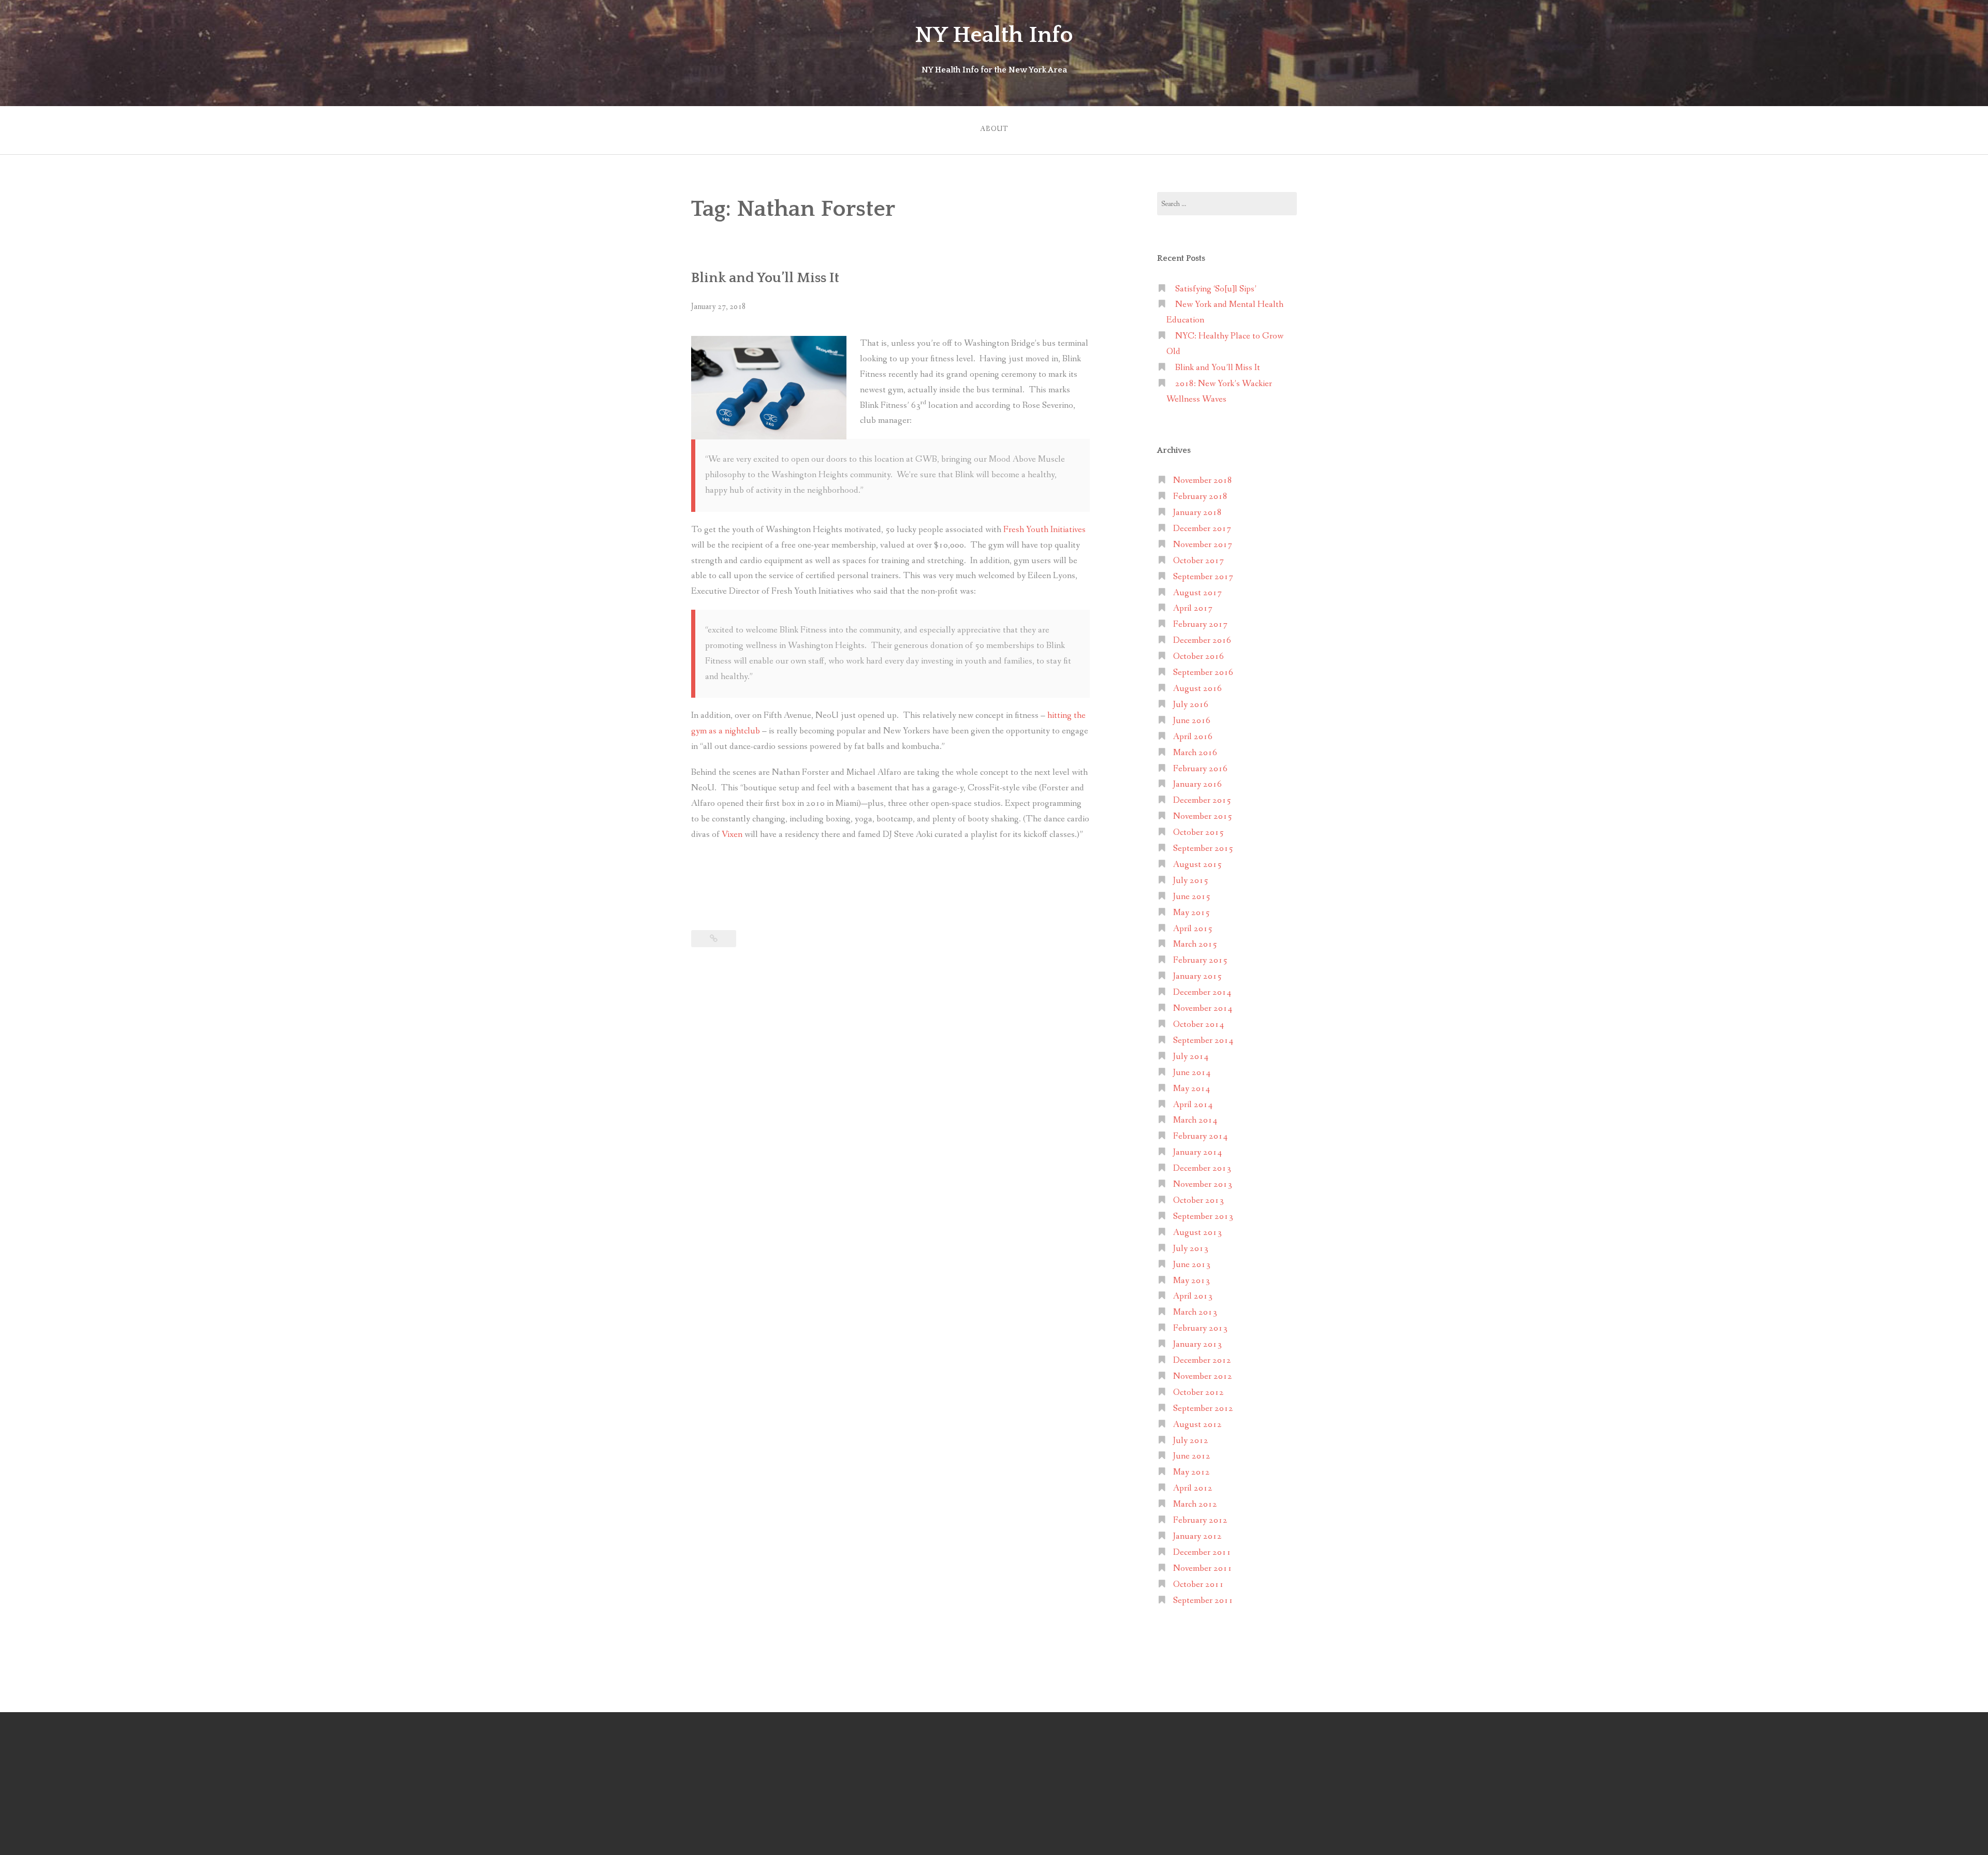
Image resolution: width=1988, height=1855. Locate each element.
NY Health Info (994, 35)
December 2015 (1202, 800)
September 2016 (1203, 673)
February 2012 (1200, 1520)
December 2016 (1202, 641)
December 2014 (1202, 992)
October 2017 (1198, 561)
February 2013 (1200, 1328)
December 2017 (1202, 529)
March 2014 (1195, 1120)
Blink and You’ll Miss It (765, 278)
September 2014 (1203, 1041)
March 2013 (1195, 1312)
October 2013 (1198, 1201)
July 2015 (1191, 881)
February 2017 (1200, 624)
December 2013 (1202, 1168)
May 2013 (1192, 1281)
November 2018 (1203, 481)
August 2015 (1197, 865)
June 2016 (1192, 721)
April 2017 (1193, 608)
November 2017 (1203, 545)
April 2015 (1193, 929)
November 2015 (1203, 816)
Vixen (732, 835)
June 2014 (1192, 1073)
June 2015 (1192, 897)
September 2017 (1203, 577)
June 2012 (1192, 1456)
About (994, 129)
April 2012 (1193, 1488)
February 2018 (1200, 497)
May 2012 (1192, 1472)
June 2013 (1192, 1265)
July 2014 (1191, 1057)
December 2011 (1202, 1552)
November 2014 (1203, 1009)
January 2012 (1197, 1536)
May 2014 (1192, 1089)
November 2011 (1203, 1569)
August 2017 (1197, 593)
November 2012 (1203, 1376)
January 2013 (1197, 1344)
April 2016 (1193, 737)
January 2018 (1197, 513)
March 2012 (1195, 1504)
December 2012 (1202, 1360)
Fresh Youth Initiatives (1044, 530)
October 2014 (1198, 1025)
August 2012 (1197, 1425)
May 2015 (1192, 913)
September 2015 (1203, 849)
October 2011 (1198, 1585)
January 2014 (1197, 1152)
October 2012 (1198, 1393)
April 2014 (1193, 1105)
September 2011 (1203, 1601)
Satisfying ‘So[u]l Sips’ (1216, 289)
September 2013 (1203, 1217)
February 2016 (1200, 769)
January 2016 (1197, 784)
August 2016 (1197, 689)
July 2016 (1191, 705)
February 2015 (1200, 960)
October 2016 (1198, 657)
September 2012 (1203, 1409)
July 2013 (1191, 1249)
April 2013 (1193, 1296)
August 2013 (1197, 1233)
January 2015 (1197, 976)
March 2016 (1195, 753)
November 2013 (1203, 1184)
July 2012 (1191, 1441)
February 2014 (1200, 1136)
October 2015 (1198, 833)
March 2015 (1195, 944)
